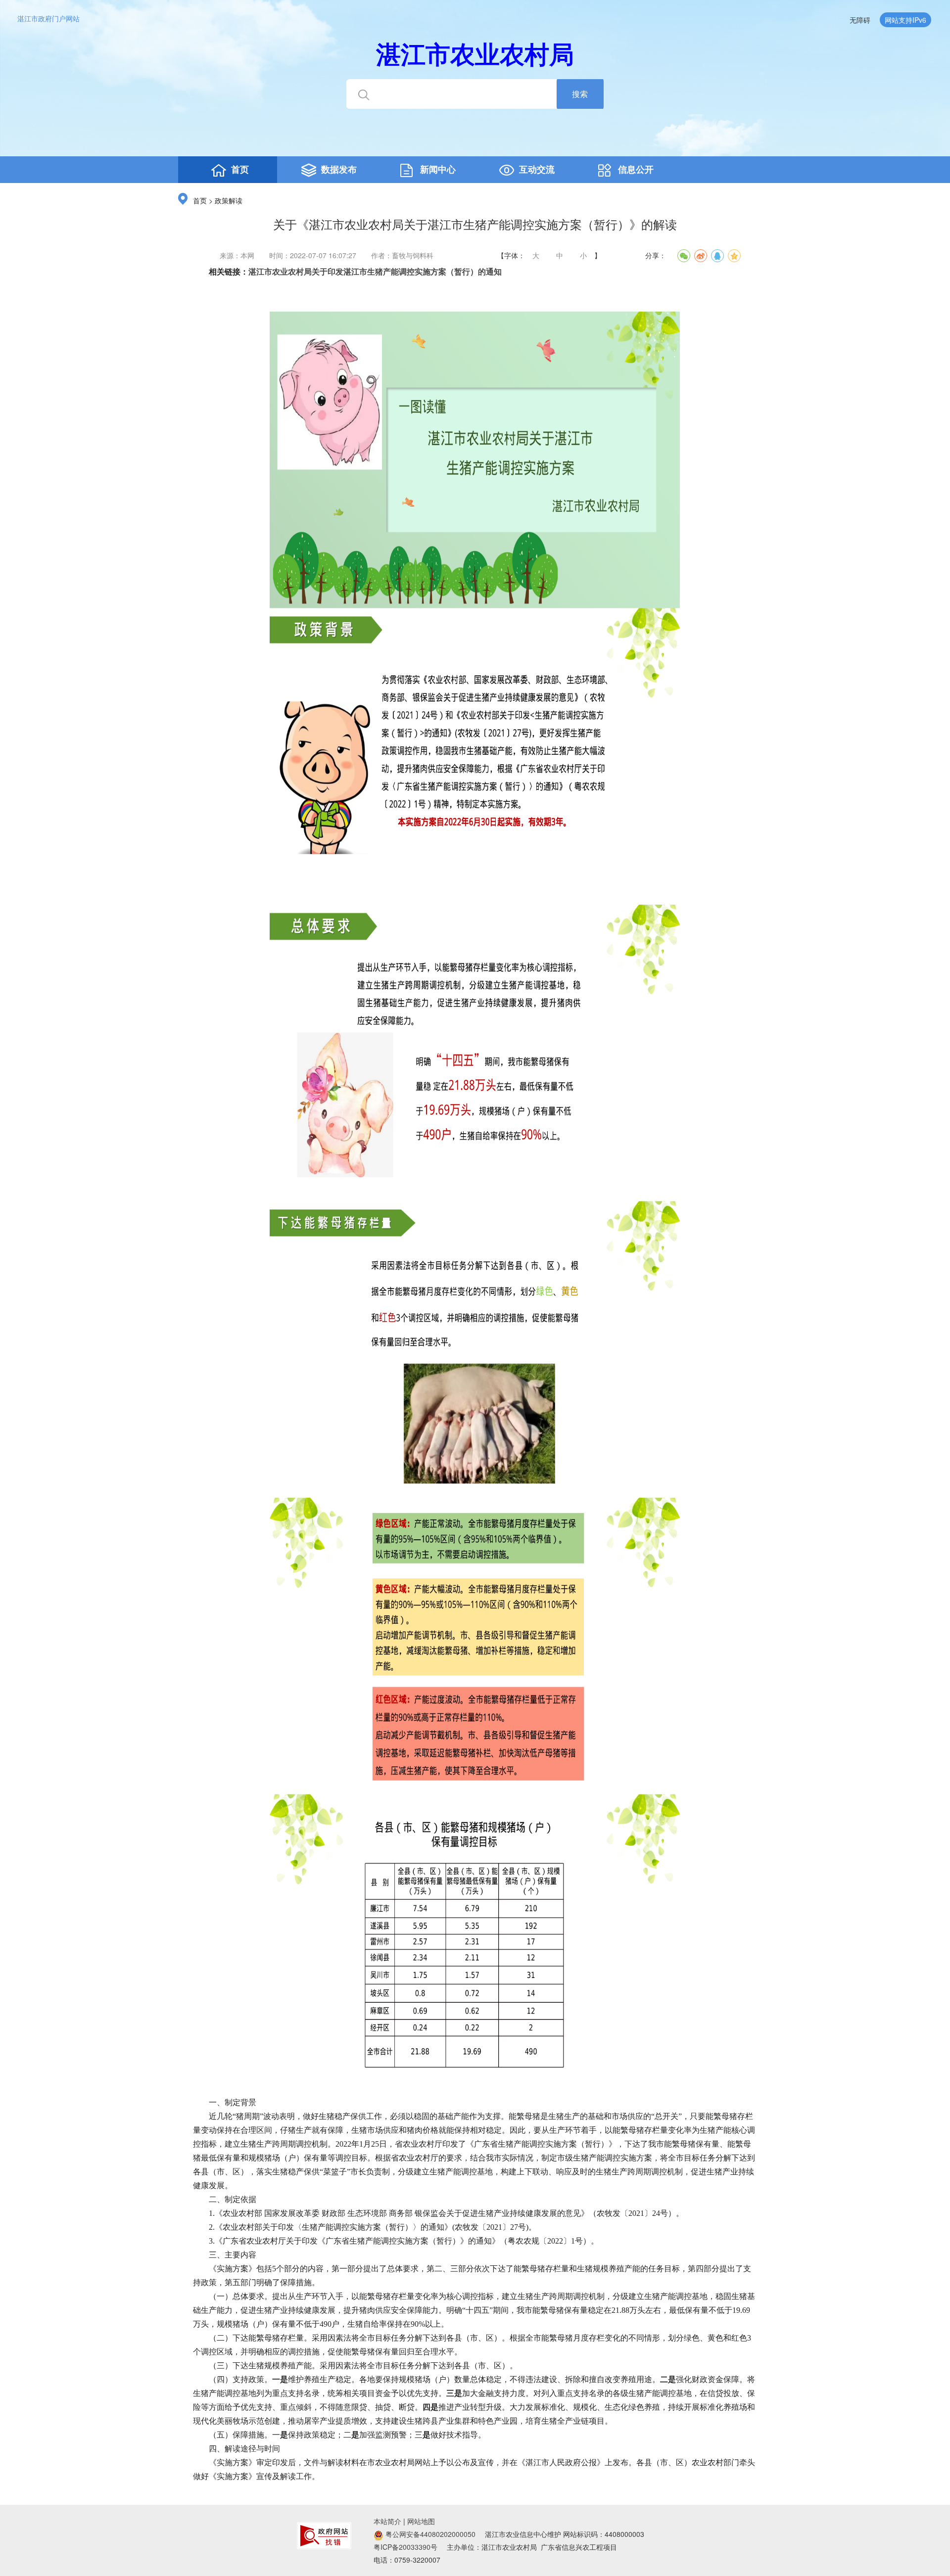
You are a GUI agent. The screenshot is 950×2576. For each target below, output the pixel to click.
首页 (200, 201)
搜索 (580, 94)
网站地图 (421, 2521)
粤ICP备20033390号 (405, 2547)
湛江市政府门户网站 (48, 18)
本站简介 (387, 2521)
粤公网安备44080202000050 (429, 2534)
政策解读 (229, 201)
